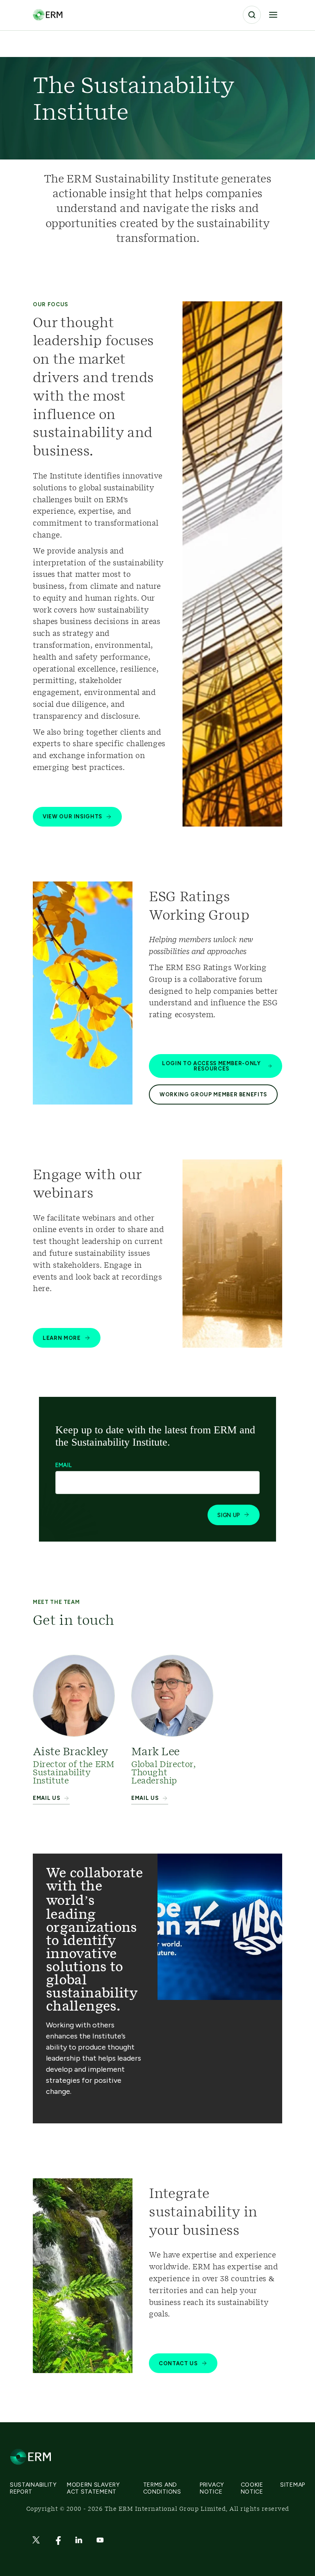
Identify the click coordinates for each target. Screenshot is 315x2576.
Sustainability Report (33, 2488)
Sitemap (293, 2485)
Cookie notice (252, 2488)
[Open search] (252, 15)
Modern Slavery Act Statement (94, 2488)
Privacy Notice (212, 2488)
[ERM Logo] (48, 15)
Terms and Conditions (162, 2488)
